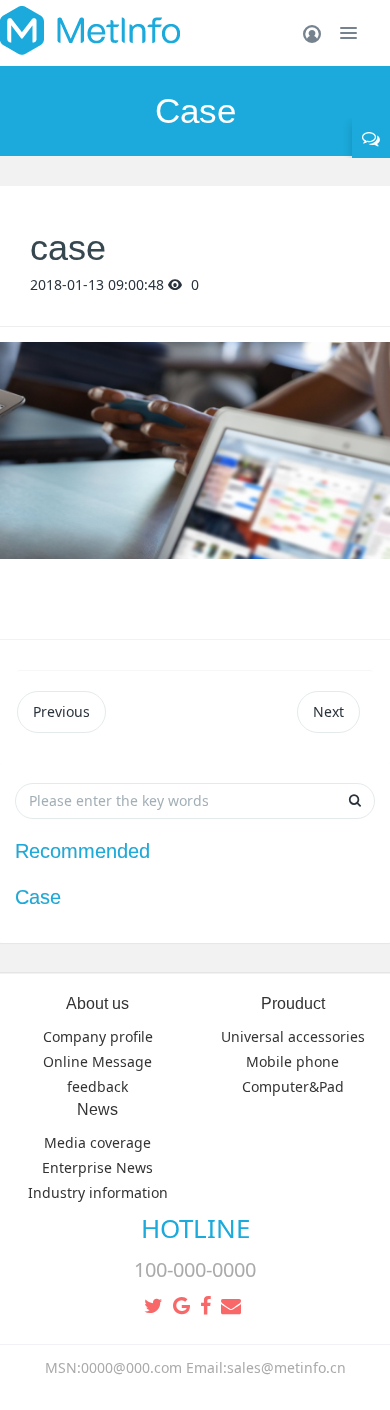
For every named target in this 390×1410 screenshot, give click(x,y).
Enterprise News (97, 1167)
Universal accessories (293, 1036)
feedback (97, 1086)
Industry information (98, 1192)
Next (328, 711)
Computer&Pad (293, 1086)
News (97, 1109)
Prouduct (293, 1003)
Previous (61, 711)
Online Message (97, 1061)
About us (97, 1003)
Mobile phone (292, 1061)
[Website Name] (90, 30)
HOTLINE (195, 1228)
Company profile (98, 1036)
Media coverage (97, 1142)
